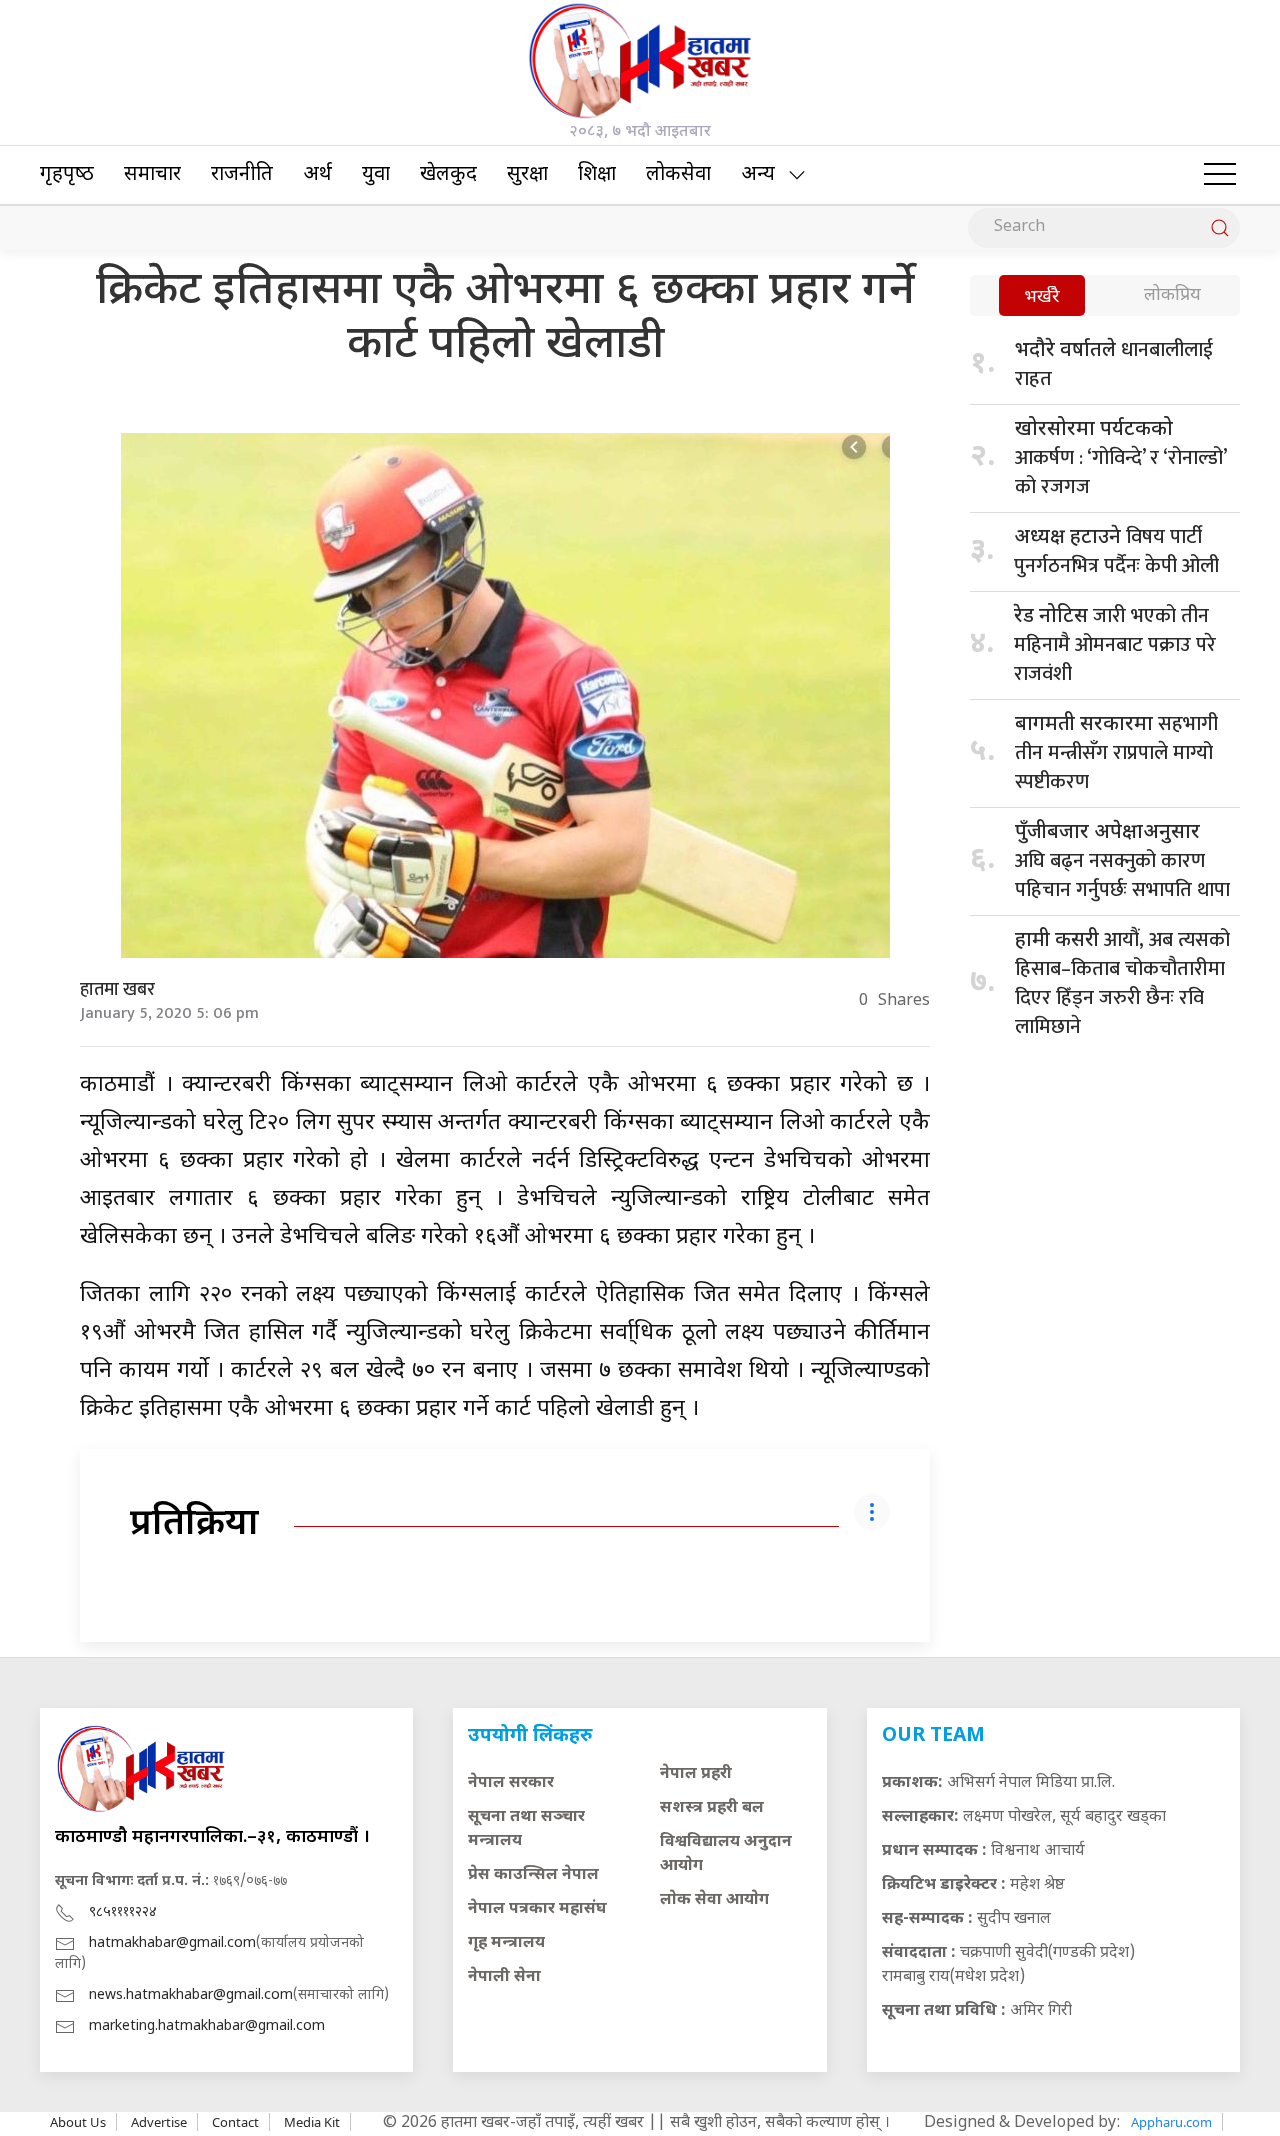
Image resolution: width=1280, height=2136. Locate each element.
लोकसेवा (678, 175)
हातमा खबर (117, 990)
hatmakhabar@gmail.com (172, 1943)
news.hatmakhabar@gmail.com (191, 1995)
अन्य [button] (758, 175)
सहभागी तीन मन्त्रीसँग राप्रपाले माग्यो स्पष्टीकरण (1116, 753)
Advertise (159, 2122)
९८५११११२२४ (123, 1912)
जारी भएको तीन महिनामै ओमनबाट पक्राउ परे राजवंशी (1115, 645)
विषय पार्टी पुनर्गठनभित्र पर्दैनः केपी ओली (1116, 551)
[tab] (1042, 297)
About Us (78, 2122)
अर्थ (317, 175)
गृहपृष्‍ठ (67, 175)
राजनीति (242, 175)
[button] (1220, 175)
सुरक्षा (527, 175)
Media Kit (312, 2122)
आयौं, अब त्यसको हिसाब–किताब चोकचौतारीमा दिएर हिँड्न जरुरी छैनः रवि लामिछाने (1122, 983)
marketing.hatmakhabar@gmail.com (207, 2026)
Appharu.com (1171, 2122)
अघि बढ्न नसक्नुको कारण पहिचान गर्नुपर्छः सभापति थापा (1122, 863)
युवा (376, 175)
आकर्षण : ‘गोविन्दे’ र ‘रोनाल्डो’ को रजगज (1120, 460)
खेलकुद (448, 175)
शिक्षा (597, 175)
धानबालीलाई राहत (1114, 364)
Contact (235, 2122)
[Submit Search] (1220, 228)
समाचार (152, 175)
